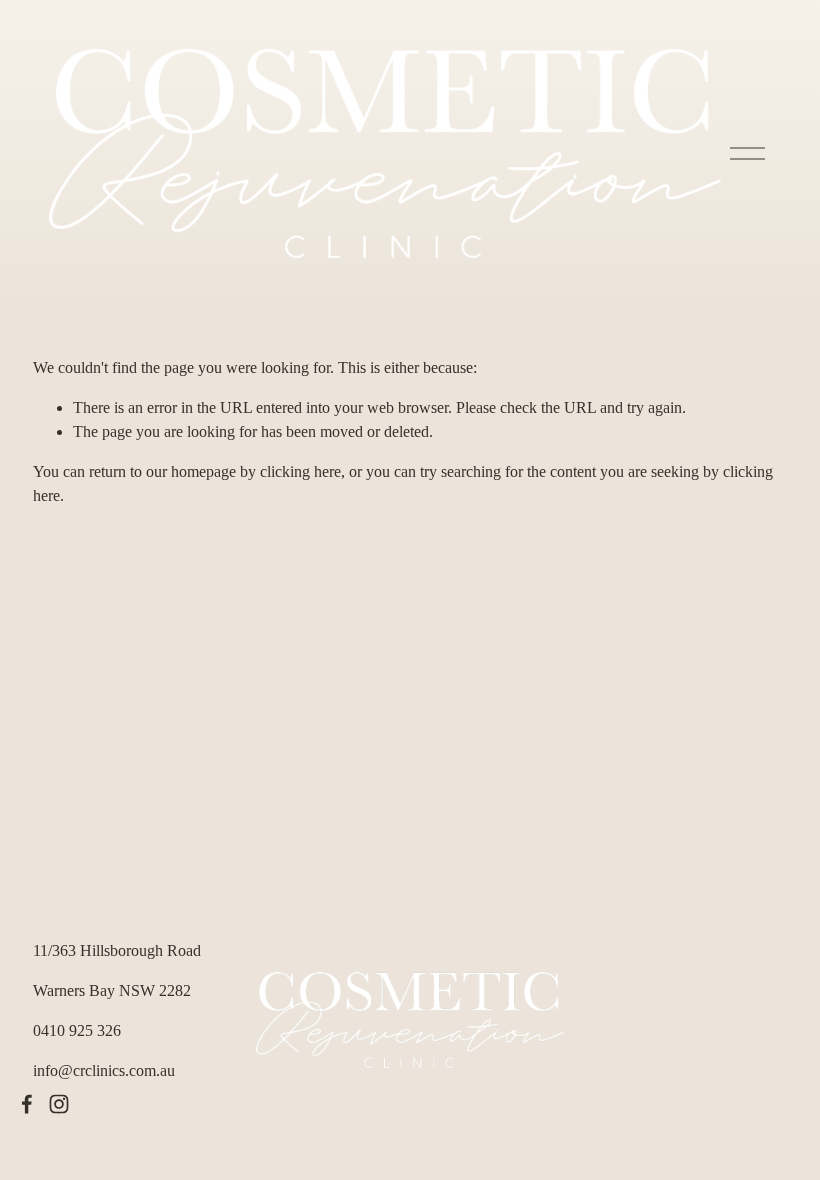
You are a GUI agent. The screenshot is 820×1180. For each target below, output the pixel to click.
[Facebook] (27, 1104)
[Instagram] (59, 1104)
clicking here (300, 471)
